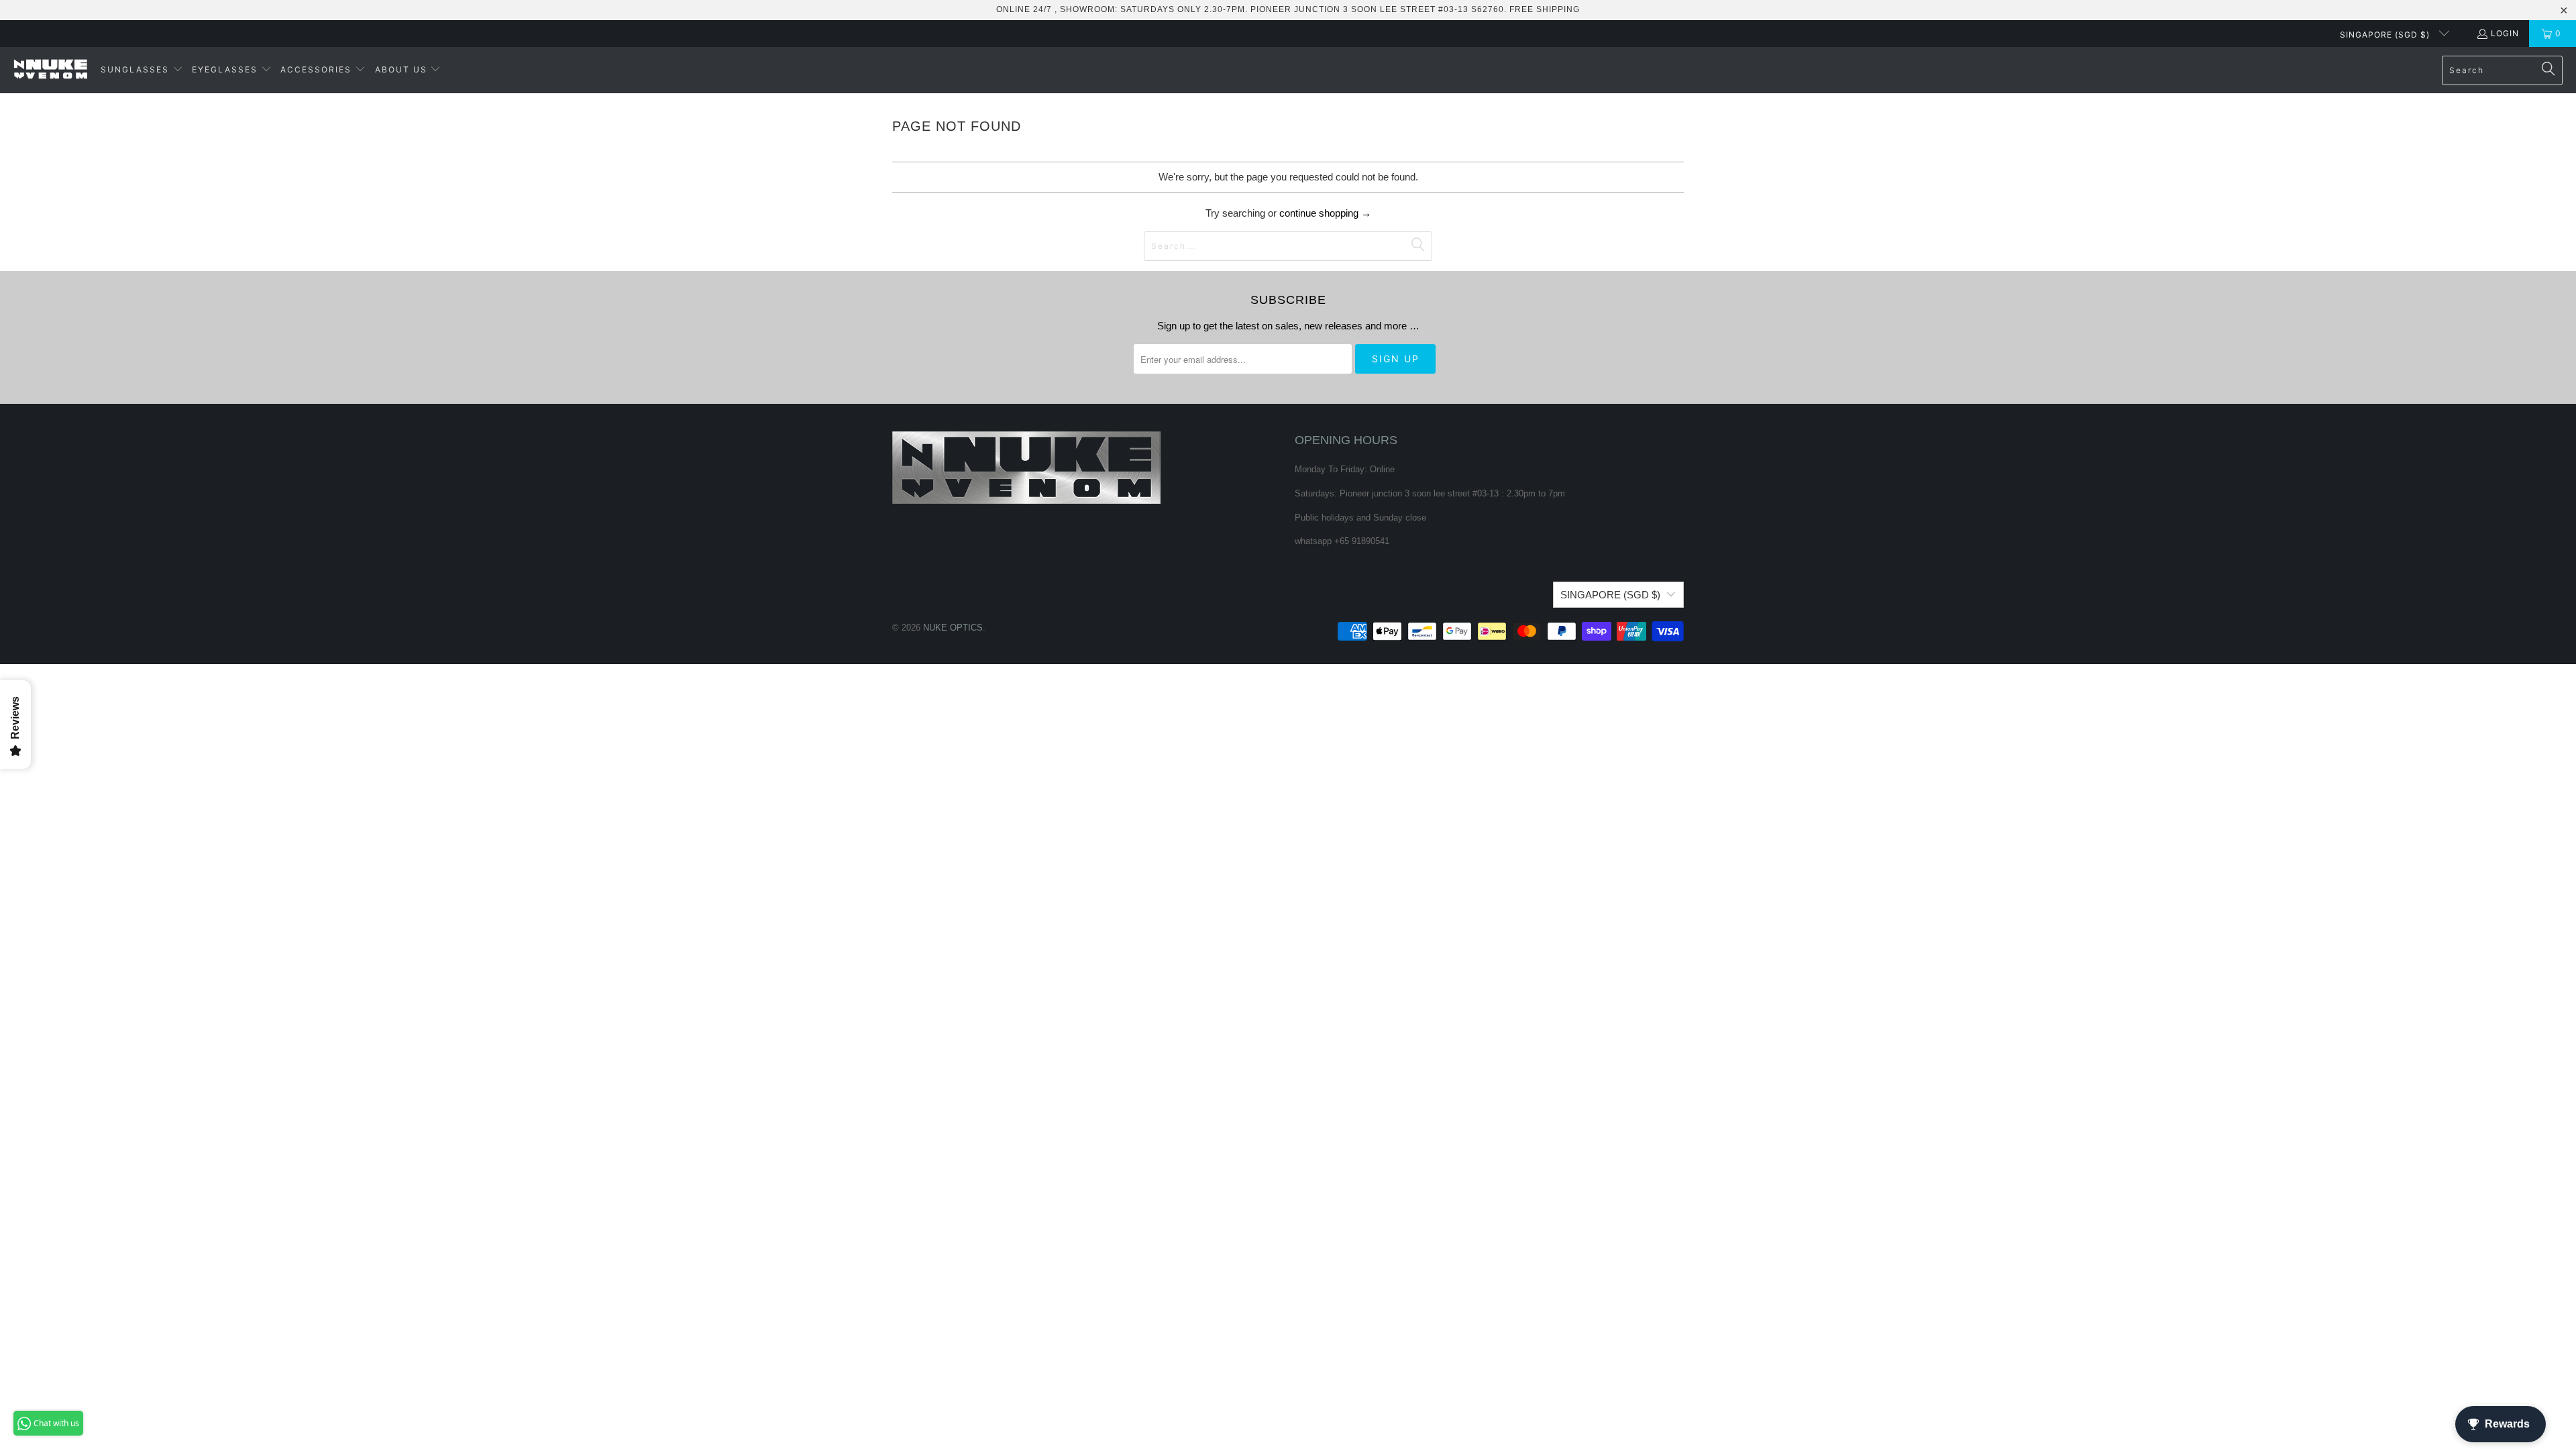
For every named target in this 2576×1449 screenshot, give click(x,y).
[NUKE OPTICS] (50, 70)
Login (2505, 33)
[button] (142, 70)
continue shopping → (1325, 213)
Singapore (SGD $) (2386, 35)
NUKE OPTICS (953, 628)
